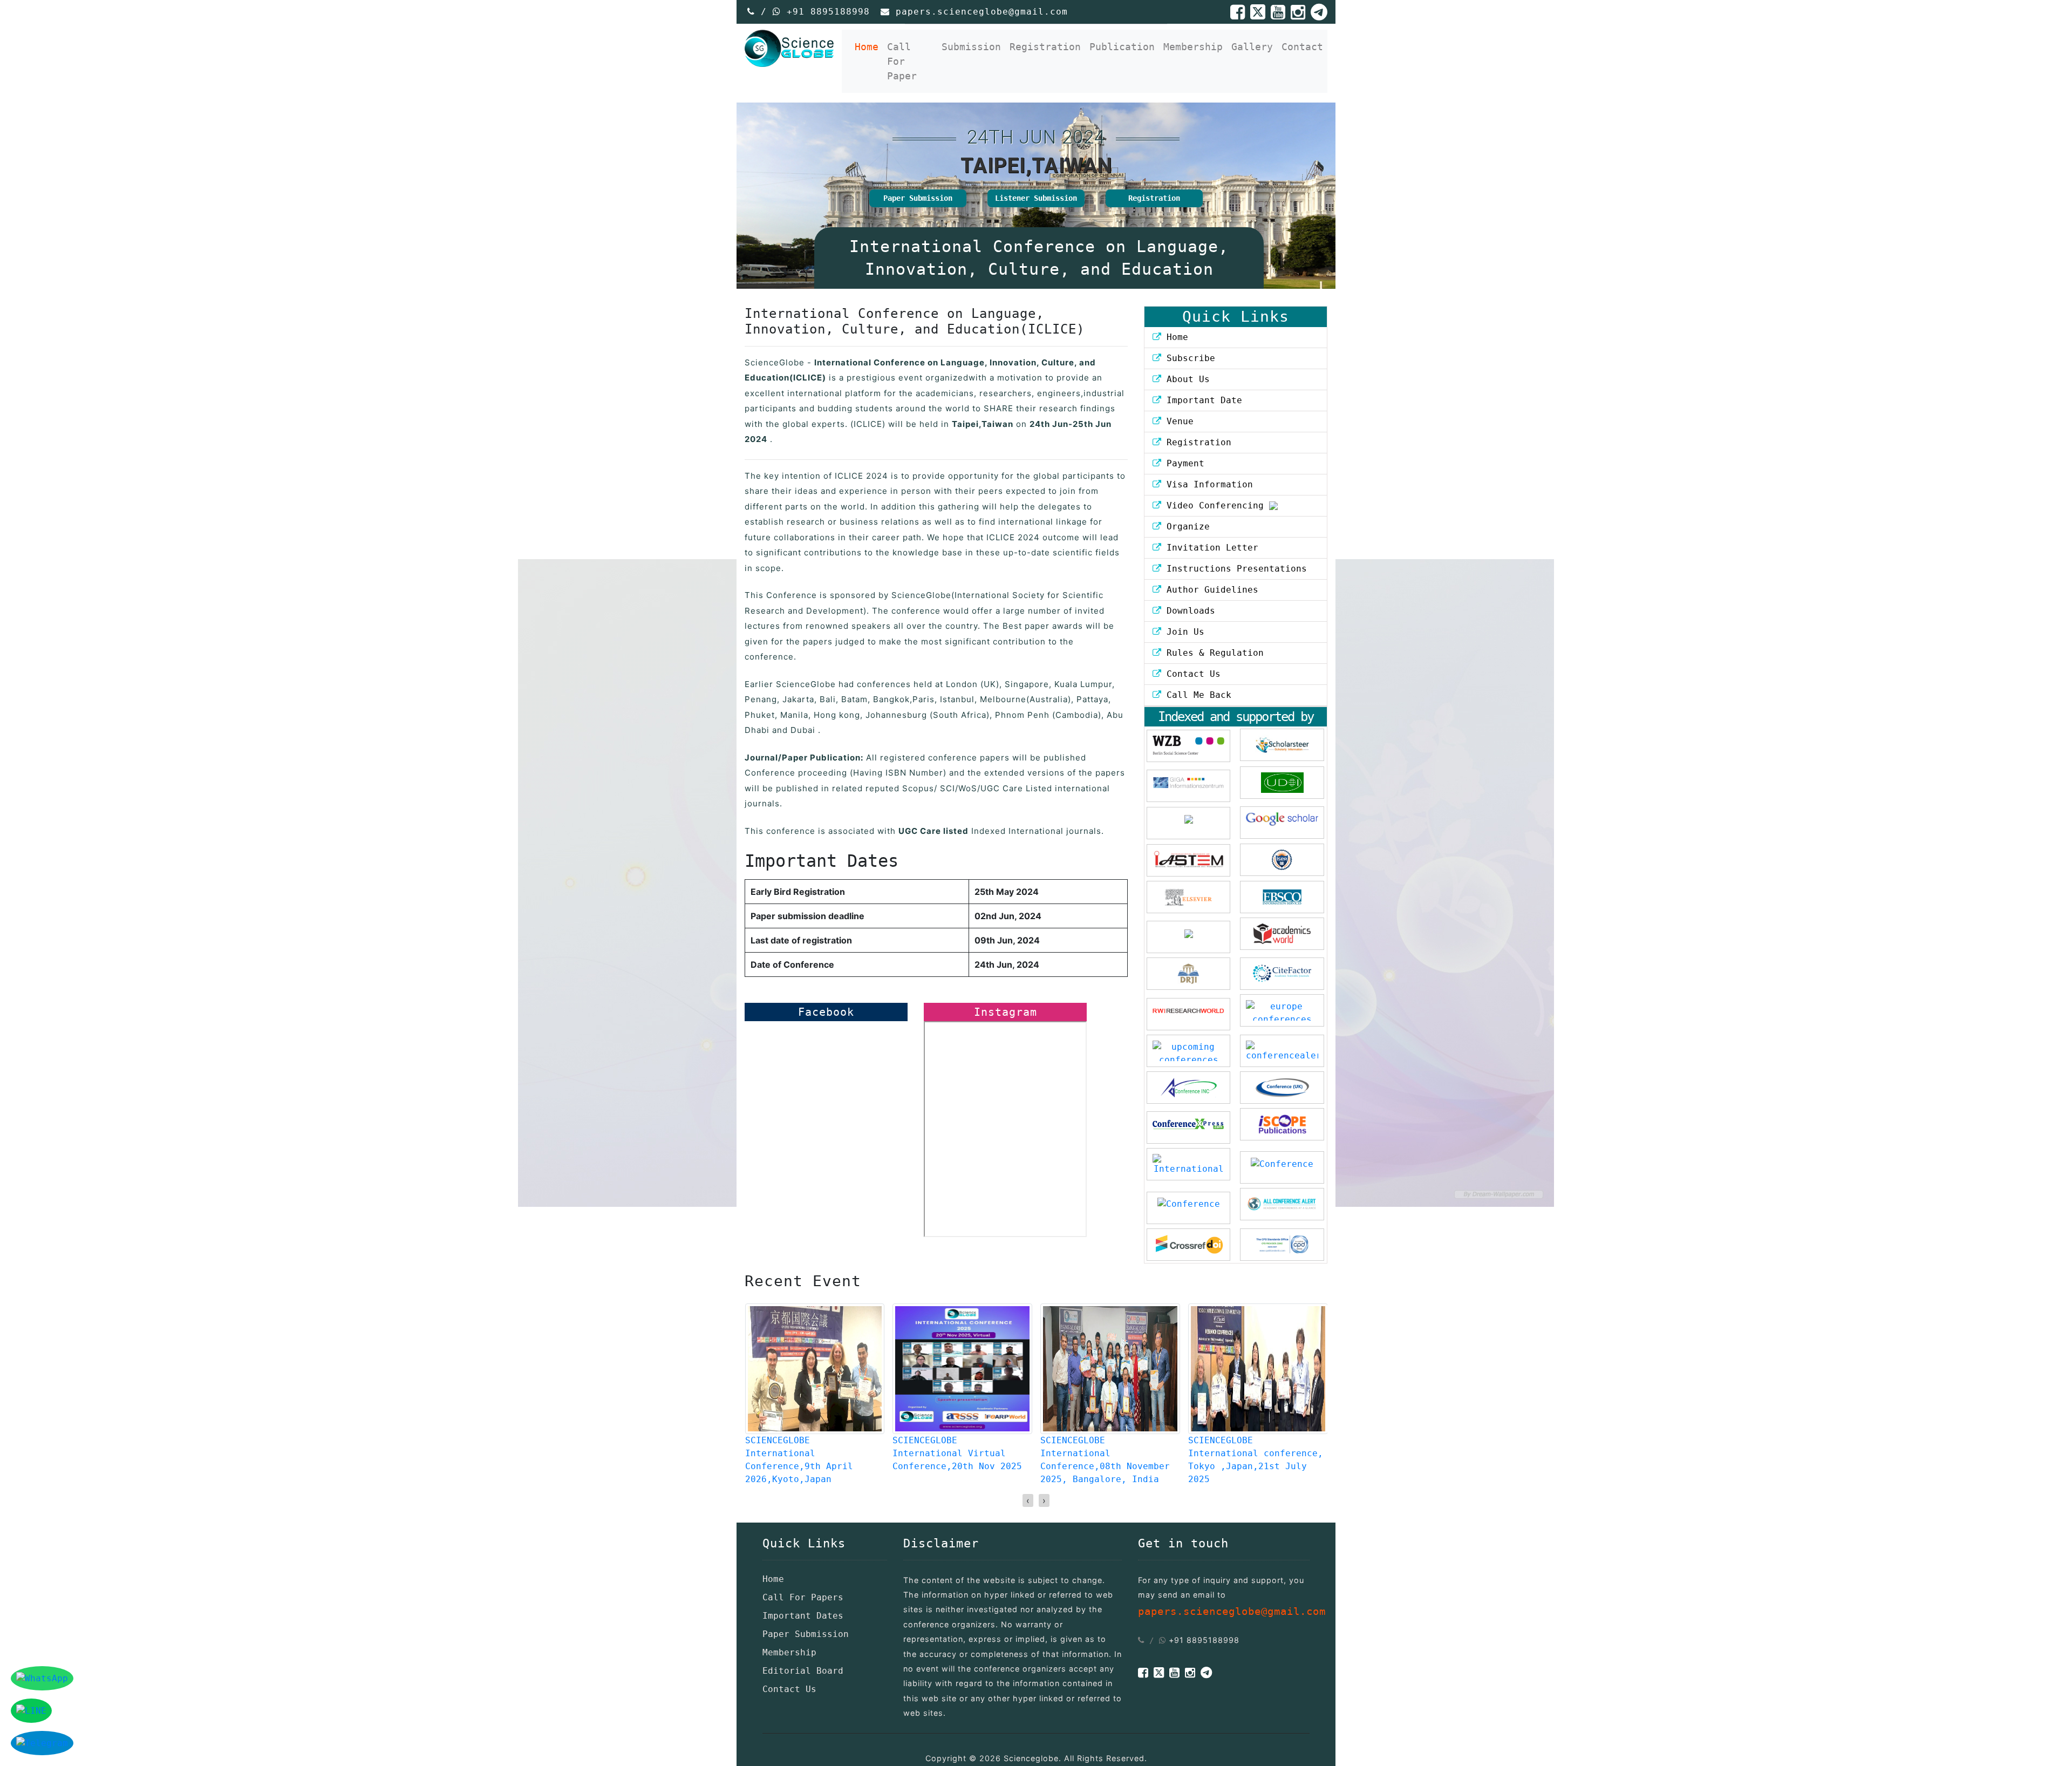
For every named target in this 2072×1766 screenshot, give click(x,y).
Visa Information (1207, 484)
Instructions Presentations (1234, 569)
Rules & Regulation (1212, 653)
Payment (1183, 463)
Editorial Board (803, 1671)
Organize (1185, 527)
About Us (1185, 379)
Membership (1193, 47)
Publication (1122, 47)
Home (869, 46)
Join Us (1183, 632)
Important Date (1202, 400)
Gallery (1252, 47)
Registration (1045, 47)
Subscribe (1188, 358)
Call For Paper (902, 61)
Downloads (1188, 611)
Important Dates (803, 1616)
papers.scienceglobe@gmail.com (982, 12)
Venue (1177, 421)
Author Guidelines (1210, 590)
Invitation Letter (1210, 548)
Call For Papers (803, 1597)
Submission (971, 47)
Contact (1302, 47)
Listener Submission (1036, 198)
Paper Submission (918, 198)
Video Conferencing (1215, 505)
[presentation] (1028, 1500)
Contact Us (1191, 674)
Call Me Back (1196, 695)
